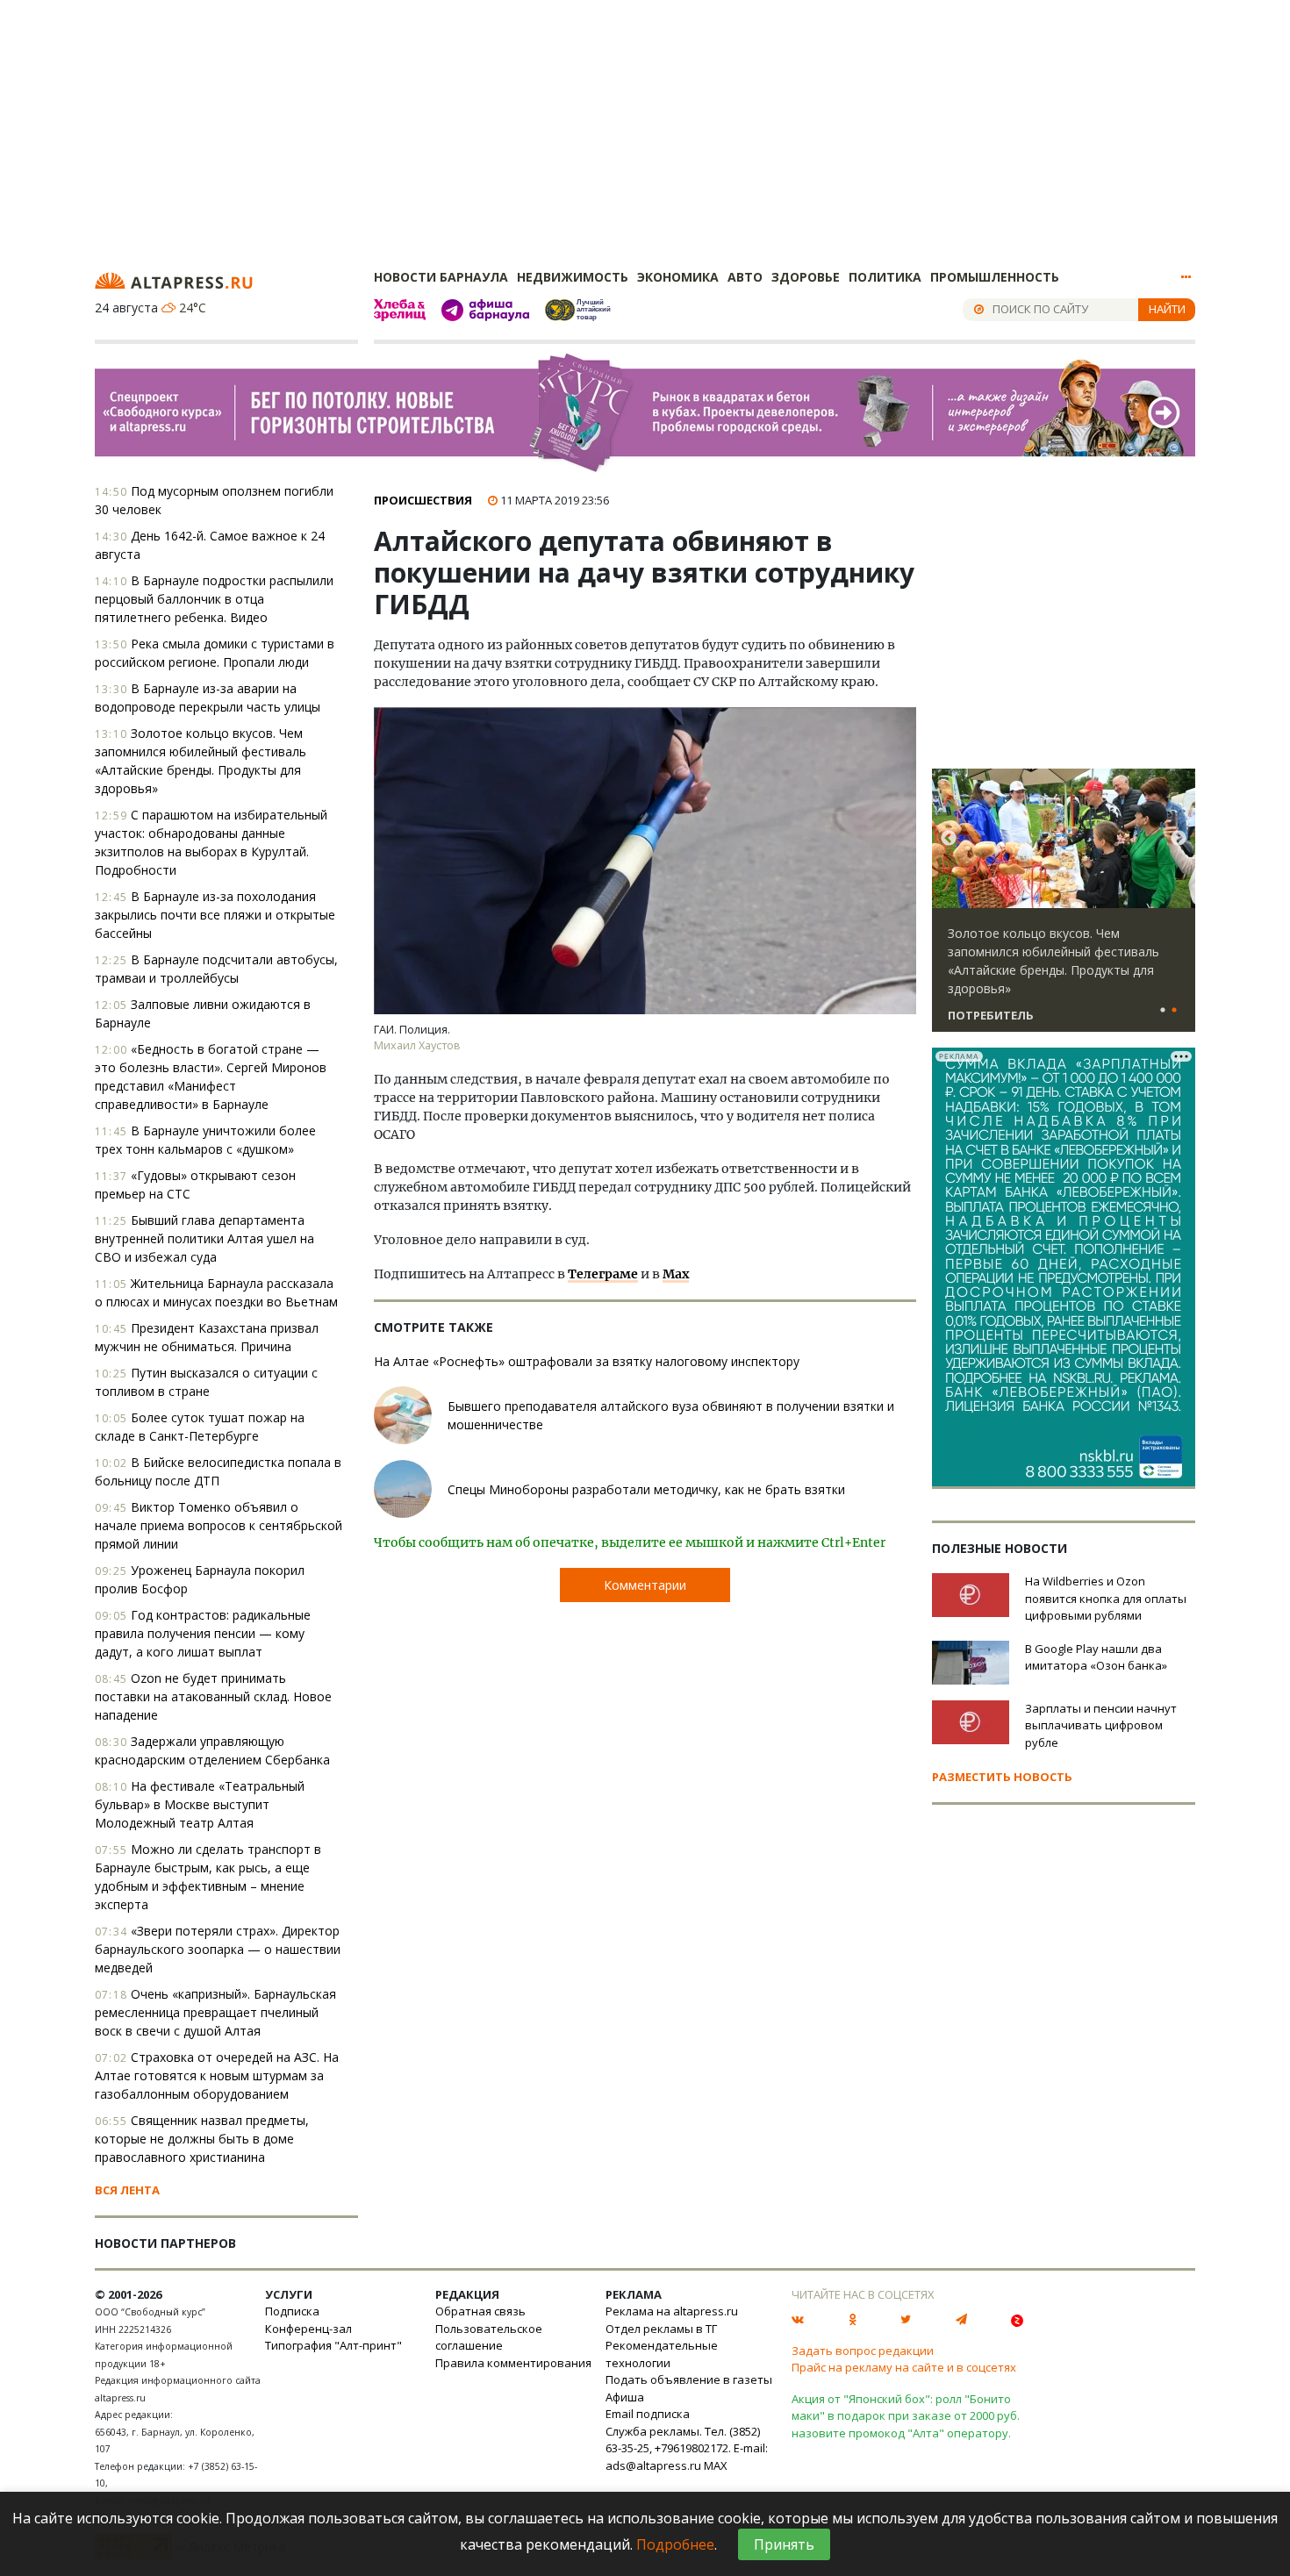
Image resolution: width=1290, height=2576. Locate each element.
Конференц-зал (308, 2329)
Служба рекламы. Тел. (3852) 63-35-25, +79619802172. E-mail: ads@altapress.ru (687, 2448)
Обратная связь (480, 2311)
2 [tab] (1174, 1011)
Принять (784, 2544)
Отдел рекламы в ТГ (661, 2329)
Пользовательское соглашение (489, 2337)
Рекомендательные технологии (662, 2354)
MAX (716, 2465)
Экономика (678, 277)
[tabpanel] (1064, 908)
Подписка (292, 2311)
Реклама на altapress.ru (672, 2311)
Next (1179, 839)
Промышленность (995, 277)
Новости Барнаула (441, 277)
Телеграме (603, 1274)
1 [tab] (1163, 1011)
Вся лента (127, 2190)
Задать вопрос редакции (863, 2351)
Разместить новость (1002, 1777)
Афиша (625, 2397)
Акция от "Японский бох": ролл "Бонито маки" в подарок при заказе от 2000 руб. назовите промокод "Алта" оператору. (906, 2416)
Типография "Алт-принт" (333, 2345)
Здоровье (806, 277)
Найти (1167, 309)
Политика (885, 277)
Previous (949, 839)
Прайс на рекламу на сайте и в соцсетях (904, 2367)
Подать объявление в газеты (689, 2379)
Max (676, 1274)
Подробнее (675, 2544)
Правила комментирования (513, 2363)
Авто (745, 277)
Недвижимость (573, 277)
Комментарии (645, 1585)
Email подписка (648, 2414)
